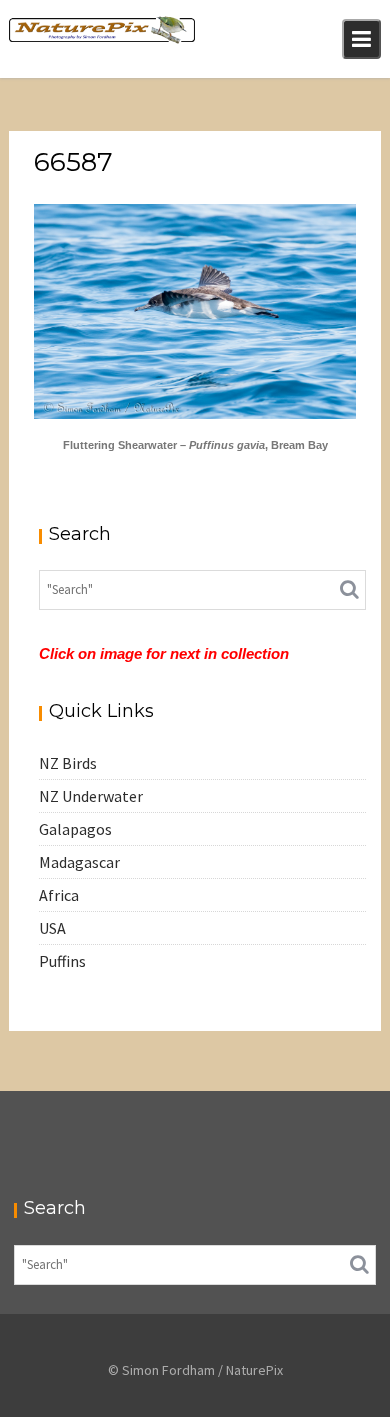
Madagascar (79, 862)
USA (52, 928)
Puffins (62, 961)
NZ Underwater (91, 796)
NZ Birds (68, 763)
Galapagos (75, 829)
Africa (59, 895)
